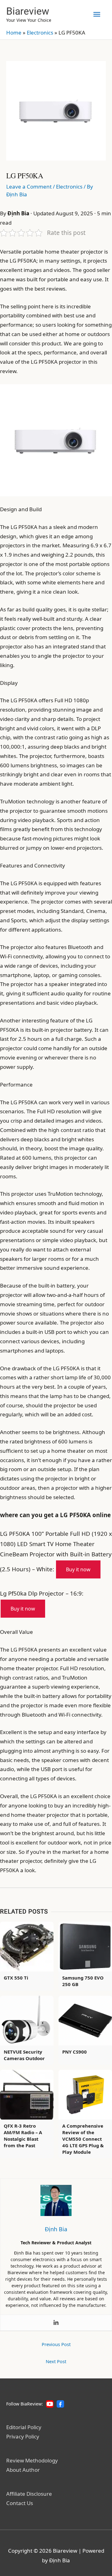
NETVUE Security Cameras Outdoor (24, 2055)
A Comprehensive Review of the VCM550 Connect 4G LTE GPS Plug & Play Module (83, 2139)
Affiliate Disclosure (29, 2494)
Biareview (28, 11)
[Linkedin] (56, 2323)
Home (14, 33)
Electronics (40, 33)
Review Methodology (32, 2460)
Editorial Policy (24, 2427)
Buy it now (78, 1569)
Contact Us (20, 2503)
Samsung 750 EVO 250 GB (83, 1981)
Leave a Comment (29, 187)
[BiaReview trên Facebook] (60, 2404)
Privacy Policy (23, 2436)
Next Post (56, 2361)
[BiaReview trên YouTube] (50, 2404)
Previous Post (56, 2344)
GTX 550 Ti (16, 1978)
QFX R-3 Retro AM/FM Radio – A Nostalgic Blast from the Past (23, 2136)
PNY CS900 (75, 2052)
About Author (23, 2470)
